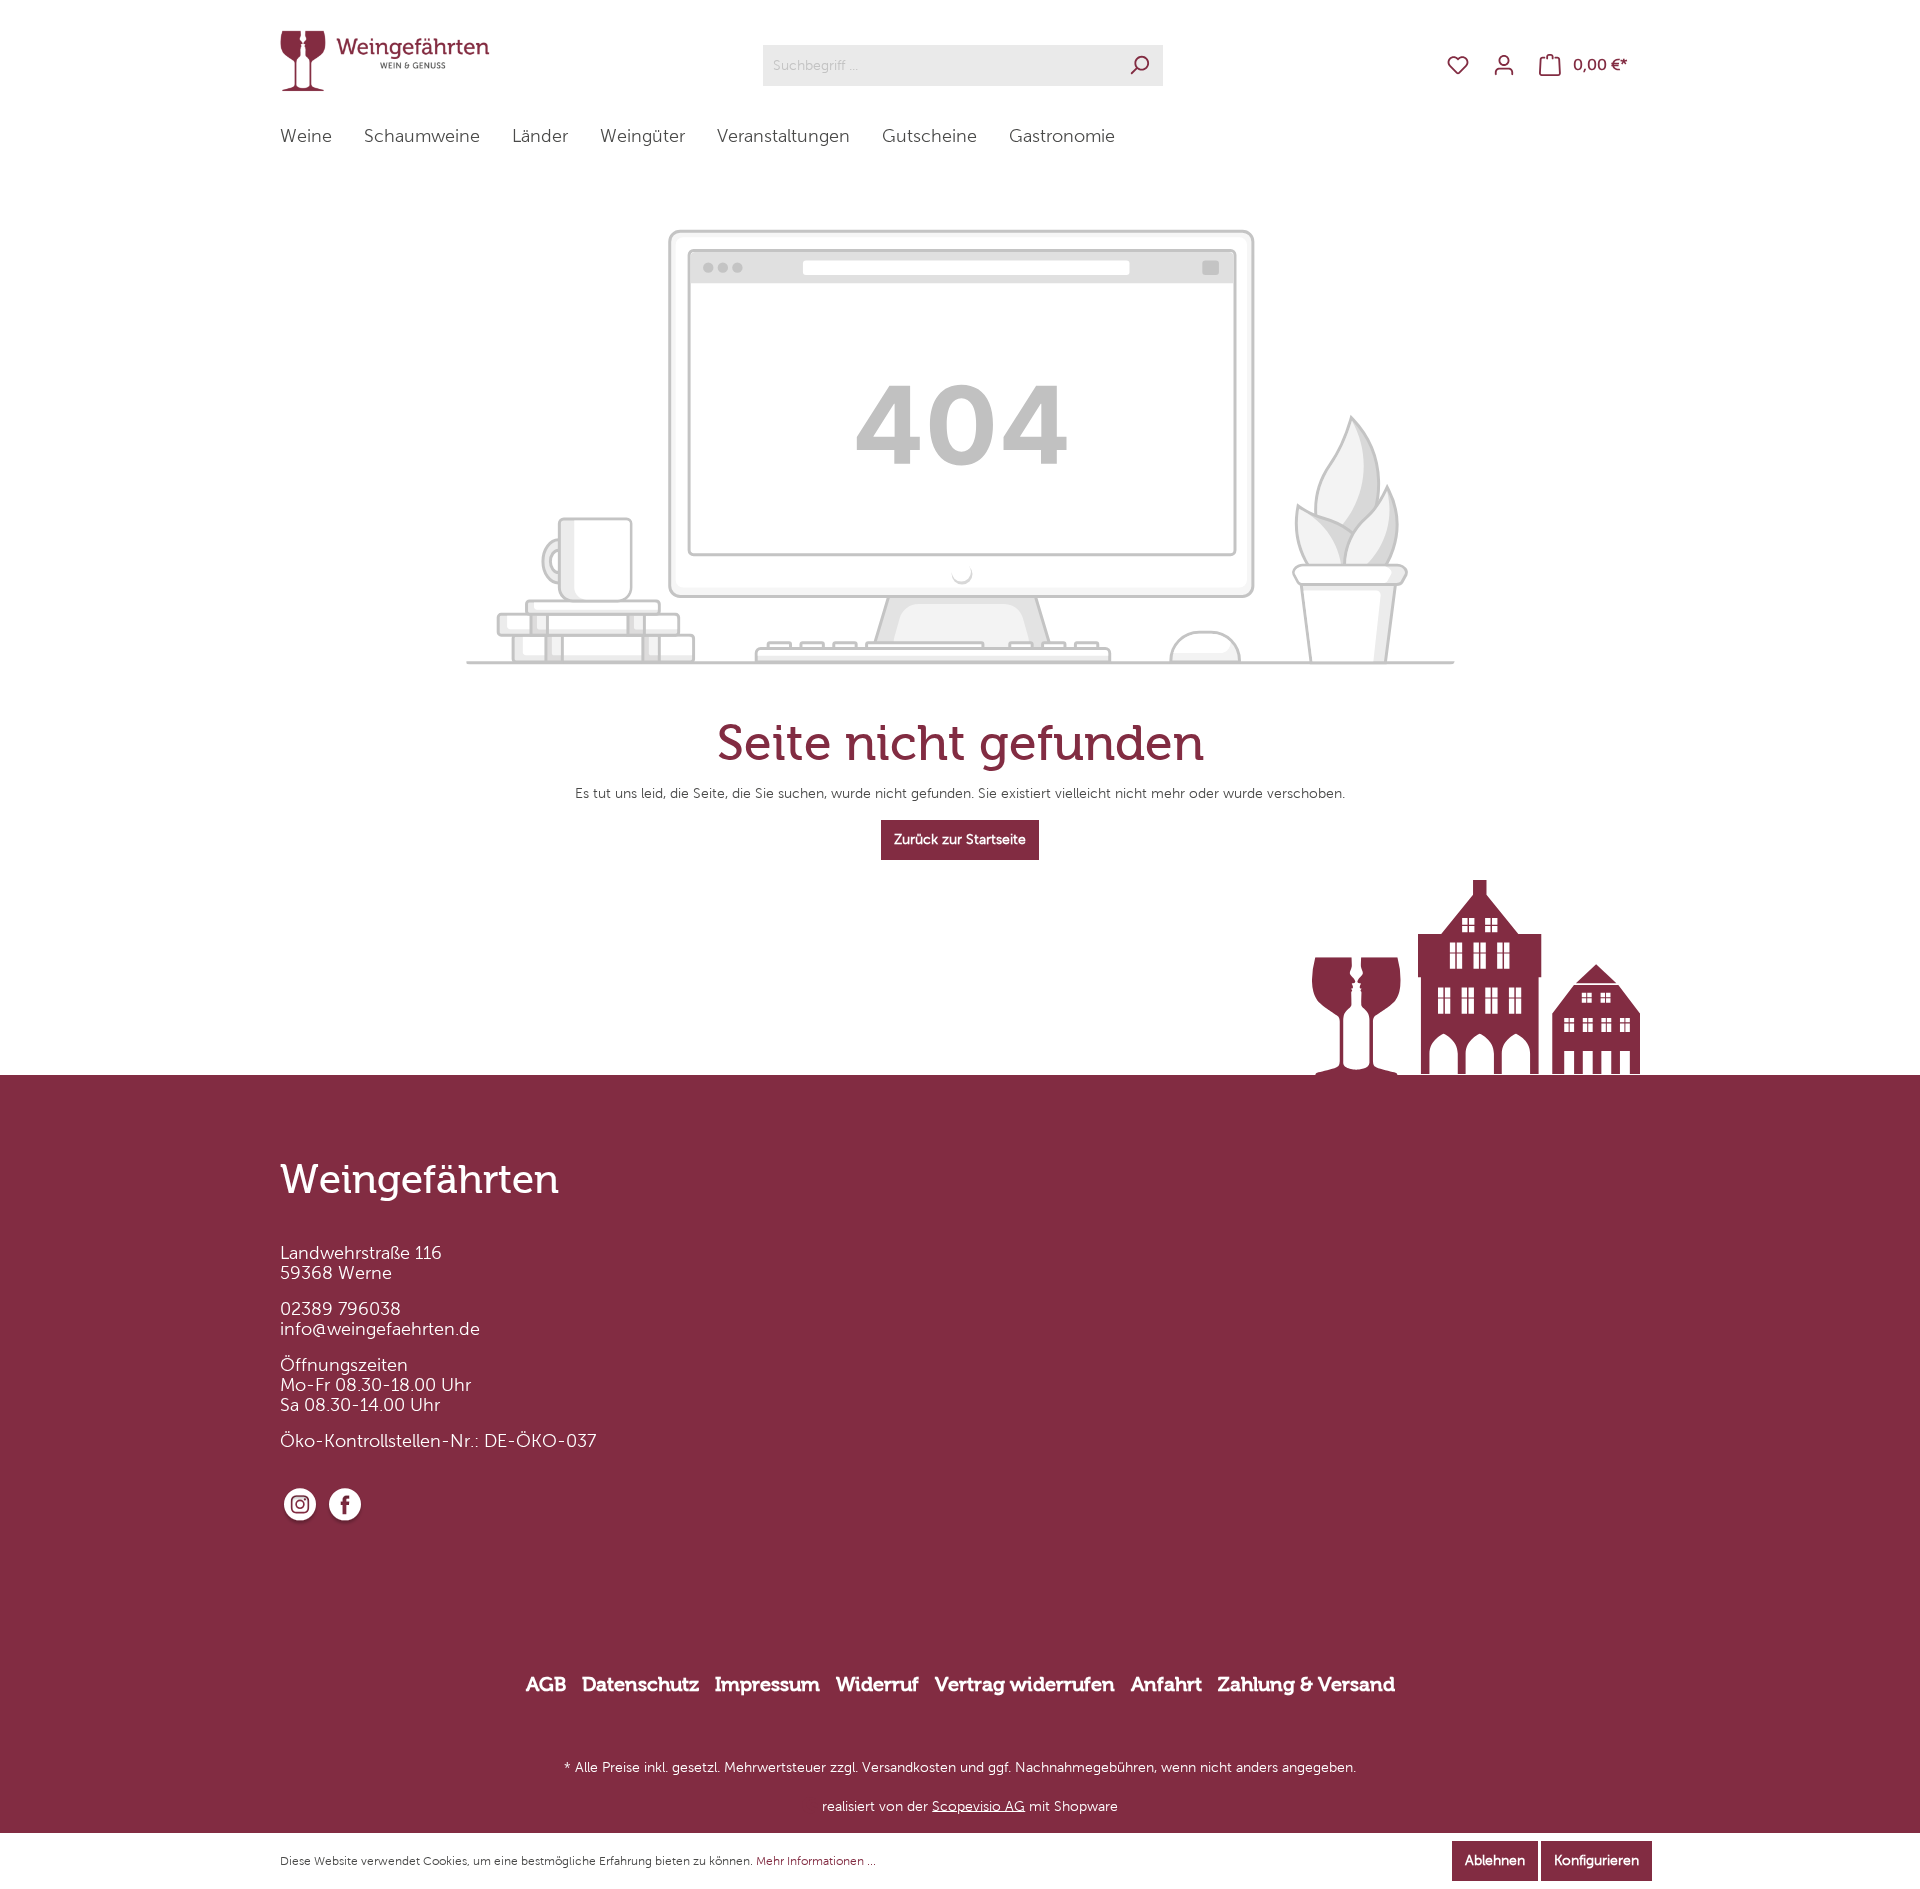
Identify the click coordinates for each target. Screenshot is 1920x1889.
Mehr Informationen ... (816, 1861)
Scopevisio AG (978, 1805)
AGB (546, 1684)
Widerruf (877, 1684)
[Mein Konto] (1504, 65)
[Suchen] (1139, 65)
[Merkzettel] (1458, 65)
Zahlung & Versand (1306, 1684)
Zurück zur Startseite (960, 839)
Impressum (767, 1684)
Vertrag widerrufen (1025, 1684)
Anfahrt (1166, 1684)
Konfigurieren (1596, 1860)
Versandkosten (909, 1767)
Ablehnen (1495, 1860)
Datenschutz (640, 1684)
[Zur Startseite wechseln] (385, 61)
